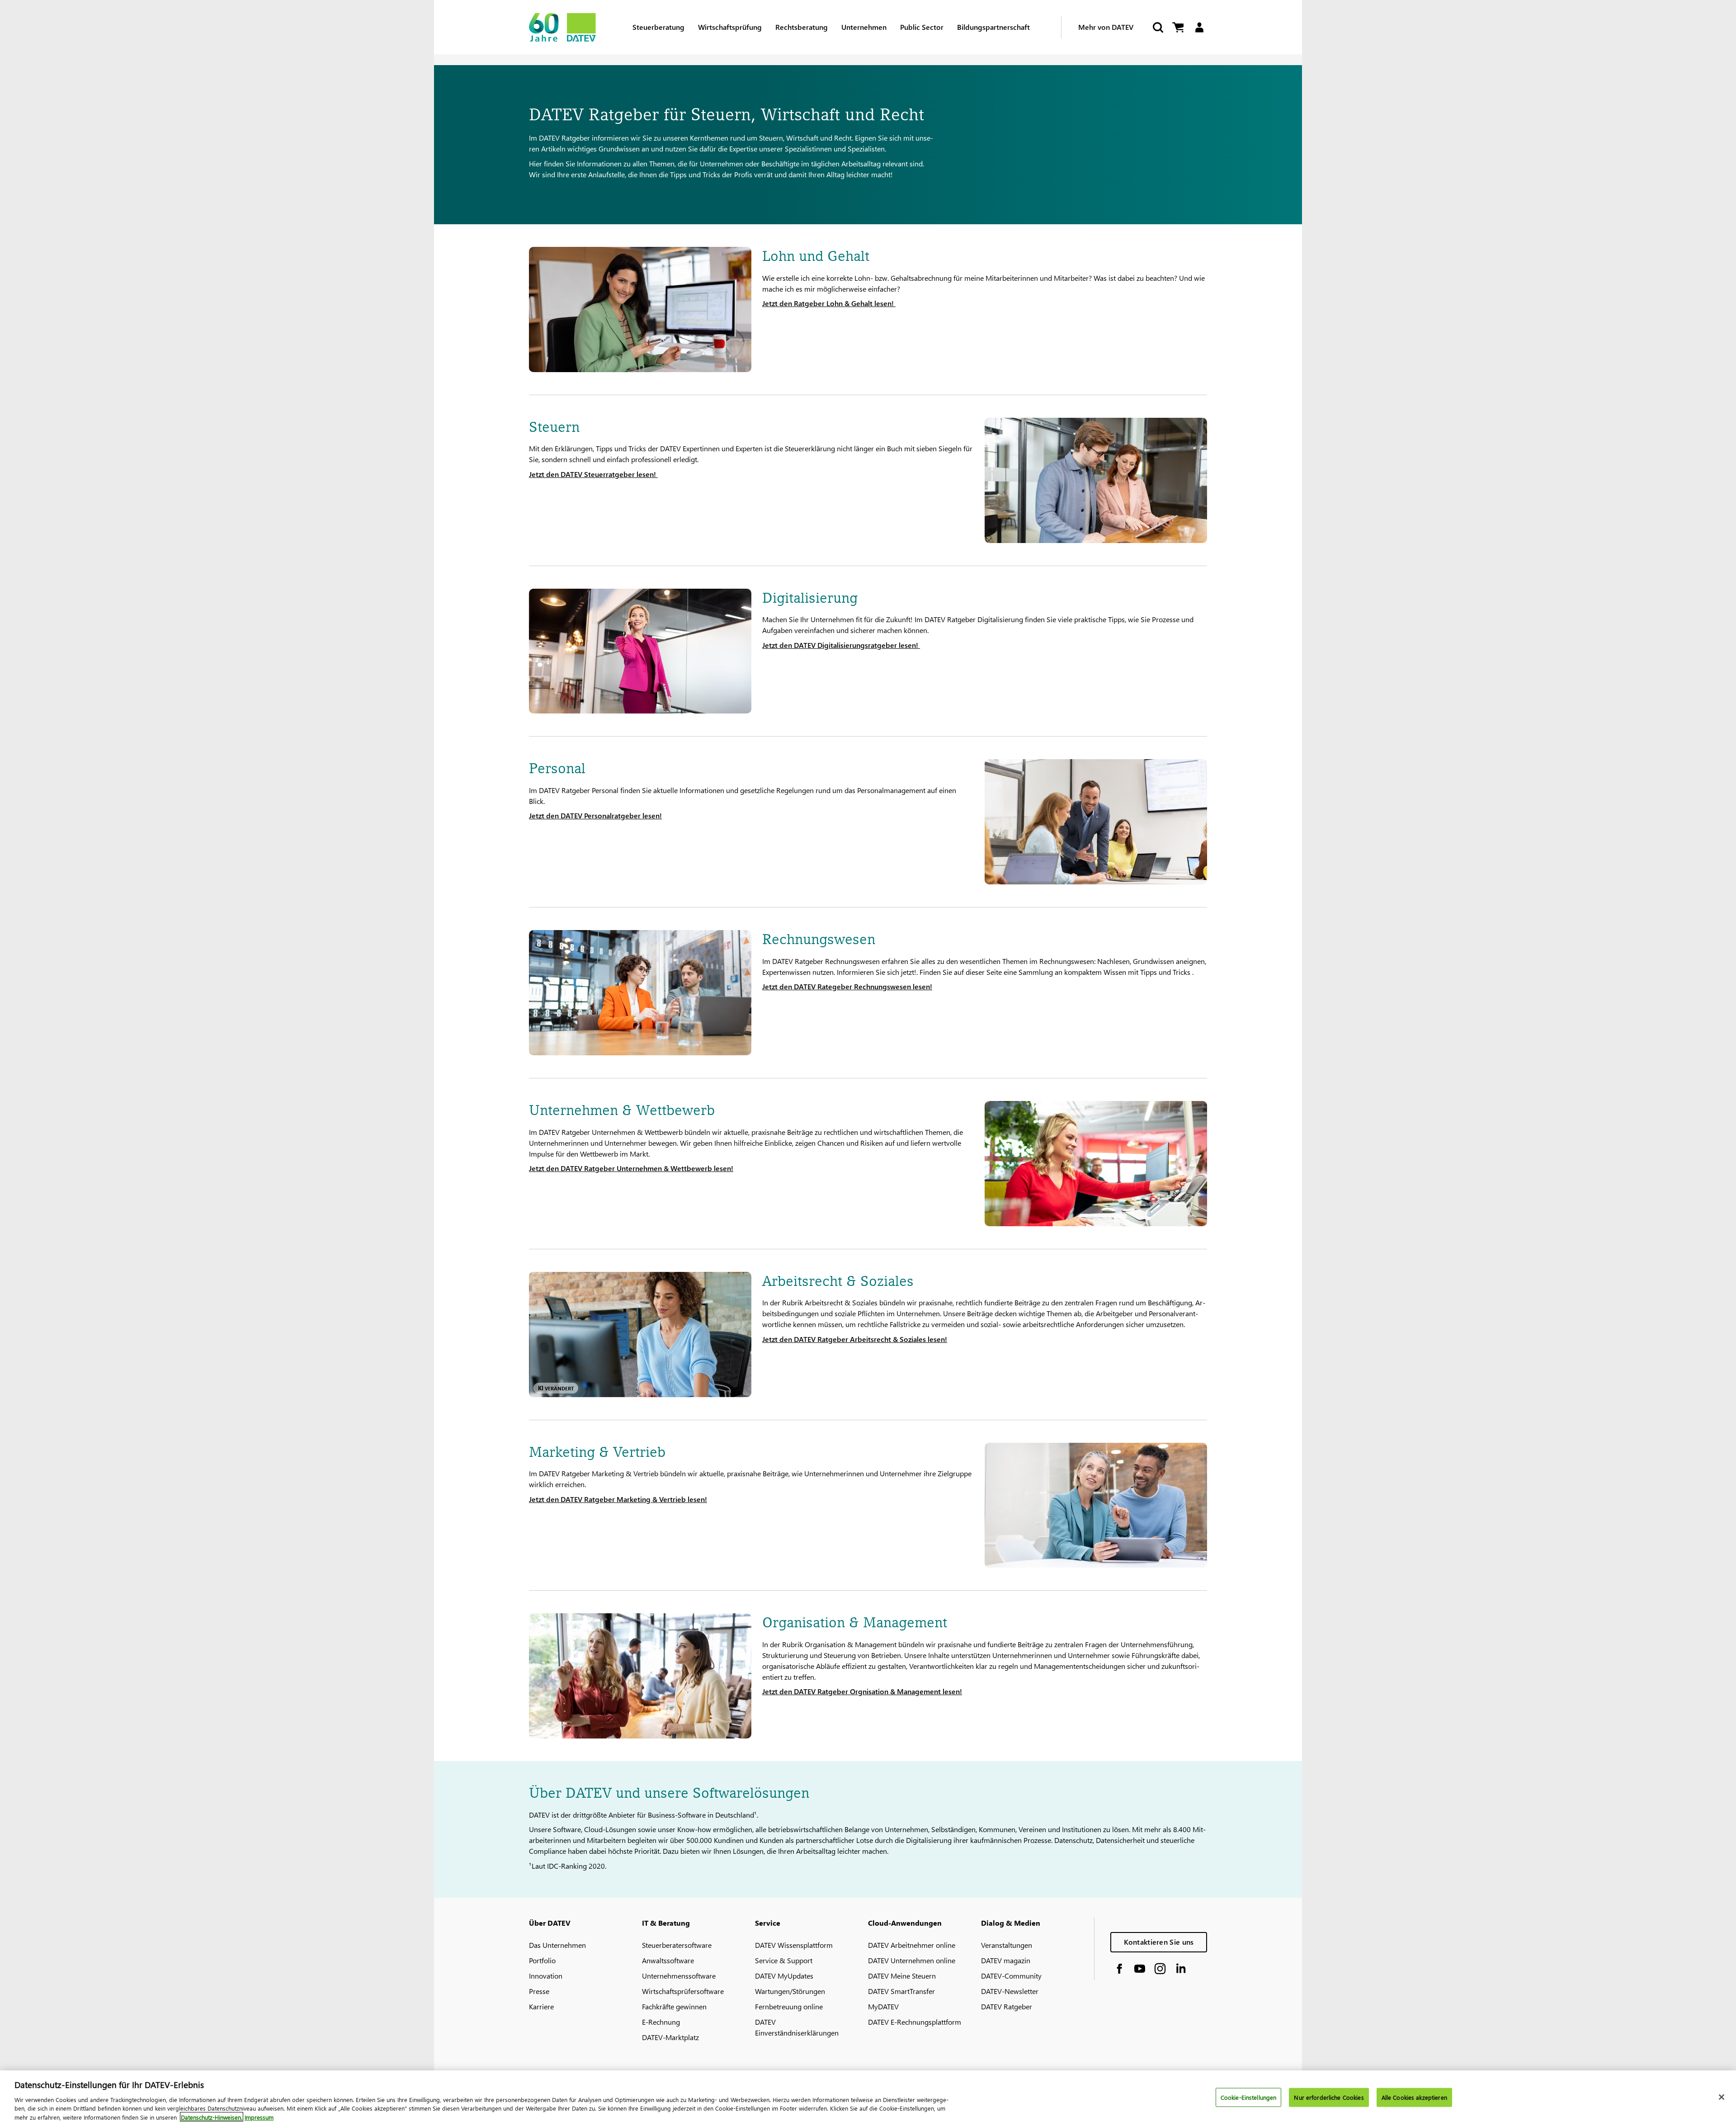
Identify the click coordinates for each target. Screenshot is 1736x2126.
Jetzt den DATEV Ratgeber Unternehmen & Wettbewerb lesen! (631, 1168)
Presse (539, 1991)
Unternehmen (864, 27)
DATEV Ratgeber (1007, 2006)
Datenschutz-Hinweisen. (212, 2117)
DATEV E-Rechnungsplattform (915, 2022)
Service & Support (784, 1960)
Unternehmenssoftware (679, 1976)
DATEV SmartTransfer (901, 1991)
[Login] (1199, 27)
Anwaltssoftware (668, 1960)
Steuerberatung (658, 27)
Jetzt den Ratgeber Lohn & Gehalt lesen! (829, 303)
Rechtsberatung (802, 27)
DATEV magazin (1006, 1960)
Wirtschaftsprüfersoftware (683, 1991)
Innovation (546, 1976)
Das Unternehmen (557, 1945)
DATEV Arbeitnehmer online (912, 1945)
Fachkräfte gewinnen (674, 2006)
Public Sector (922, 27)
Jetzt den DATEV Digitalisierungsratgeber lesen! (841, 645)
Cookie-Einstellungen (1249, 2097)
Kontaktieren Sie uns (1159, 1942)
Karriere (541, 2006)
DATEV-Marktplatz (670, 2037)
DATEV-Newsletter (1010, 1991)
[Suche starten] (1157, 27)
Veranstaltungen (1007, 1945)
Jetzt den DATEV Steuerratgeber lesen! (593, 474)
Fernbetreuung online (789, 2006)
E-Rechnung (661, 2022)
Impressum (259, 2117)
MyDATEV (883, 2006)
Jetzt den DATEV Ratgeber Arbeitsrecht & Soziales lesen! (855, 1339)
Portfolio (542, 1960)
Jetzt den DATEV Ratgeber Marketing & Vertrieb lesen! (618, 1499)
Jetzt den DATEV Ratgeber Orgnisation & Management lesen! (862, 1691)
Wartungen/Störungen (790, 1991)
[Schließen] (1722, 2097)
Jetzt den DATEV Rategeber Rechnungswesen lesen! (847, 986)
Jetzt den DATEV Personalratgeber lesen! (595, 815)
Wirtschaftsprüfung (730, 27)
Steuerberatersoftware (677, 1945)
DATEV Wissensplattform (794, 1945)
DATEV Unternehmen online (912, 1960)
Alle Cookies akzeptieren (1414, 2097)
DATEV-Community (1011, 1976)
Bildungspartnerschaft (993, 27)
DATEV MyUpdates (784, 1976)
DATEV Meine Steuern (902, 1976)
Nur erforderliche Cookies (1329, 2097)
